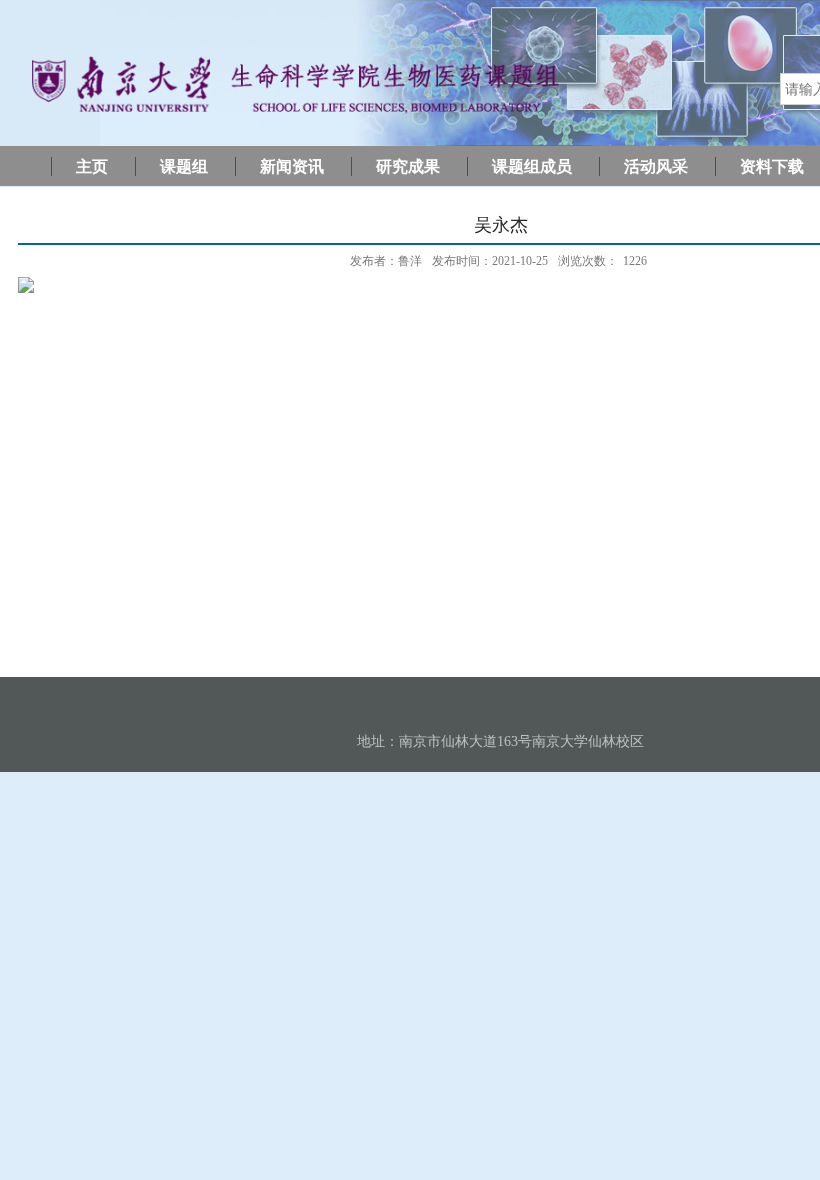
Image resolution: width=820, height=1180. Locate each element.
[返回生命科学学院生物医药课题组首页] (295, 115)
